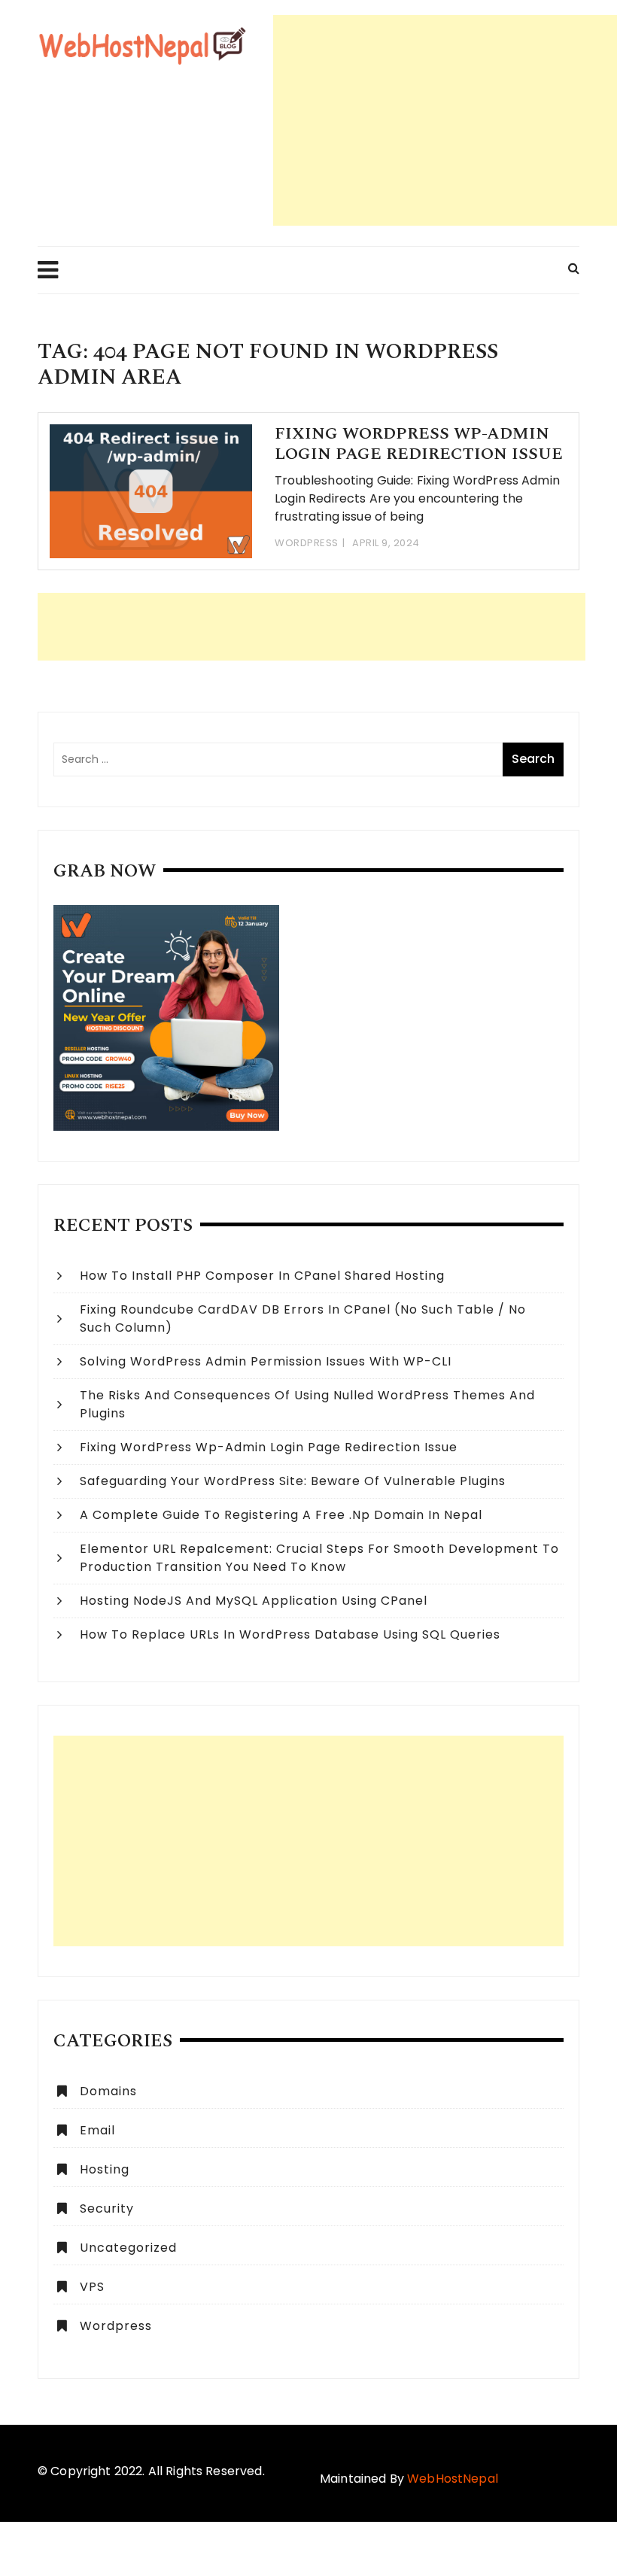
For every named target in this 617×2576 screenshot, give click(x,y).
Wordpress (307, 543)
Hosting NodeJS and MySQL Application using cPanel (254, 1601)
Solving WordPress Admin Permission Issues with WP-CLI (266, 1361)
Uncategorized (128, 2248)
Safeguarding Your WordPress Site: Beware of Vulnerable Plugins (293, 1481)
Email (97, 2130)
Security (107, 2208)
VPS (92, 2287)
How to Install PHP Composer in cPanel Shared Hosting (262, 1276)
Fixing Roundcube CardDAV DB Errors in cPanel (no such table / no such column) (303, 1318)
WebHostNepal (453, 2479)
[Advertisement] (445, 120)
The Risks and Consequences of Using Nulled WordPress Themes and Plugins (307, 1404)
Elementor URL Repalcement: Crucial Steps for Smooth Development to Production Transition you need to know (319, 1558)
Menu (48, 270)
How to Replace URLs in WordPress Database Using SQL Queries (290, 1634)
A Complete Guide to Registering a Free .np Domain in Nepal (281, 1515)
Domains (108, 2091)
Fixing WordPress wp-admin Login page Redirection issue (419, 444)
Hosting (105, 2169)
